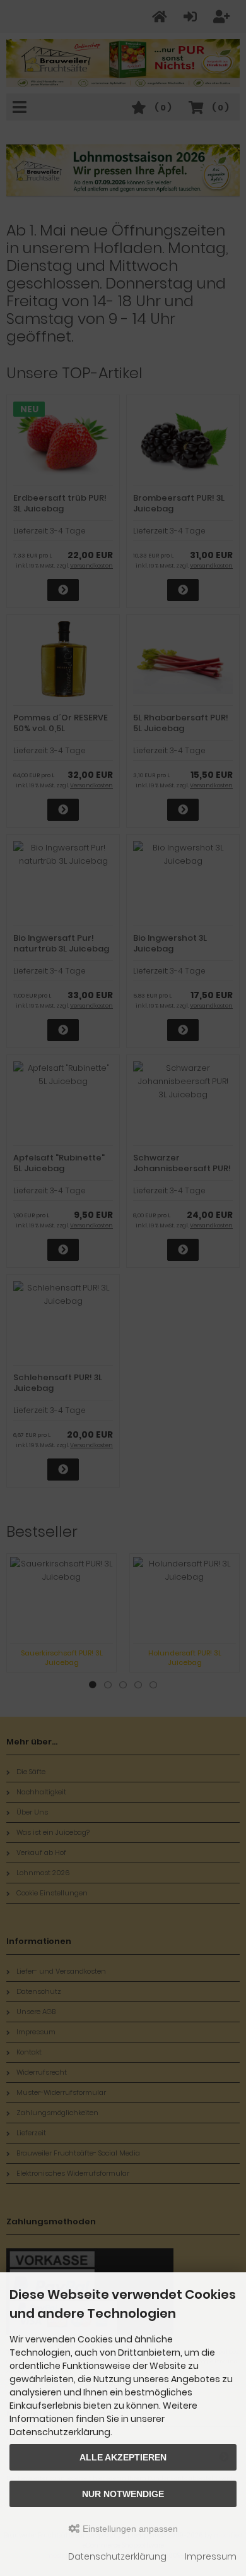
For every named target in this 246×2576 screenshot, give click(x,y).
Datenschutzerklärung (117, 2556)
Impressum (211, 2556)
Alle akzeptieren (123, 2457)
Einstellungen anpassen (129, 2529)
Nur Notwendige (123, 2494)
